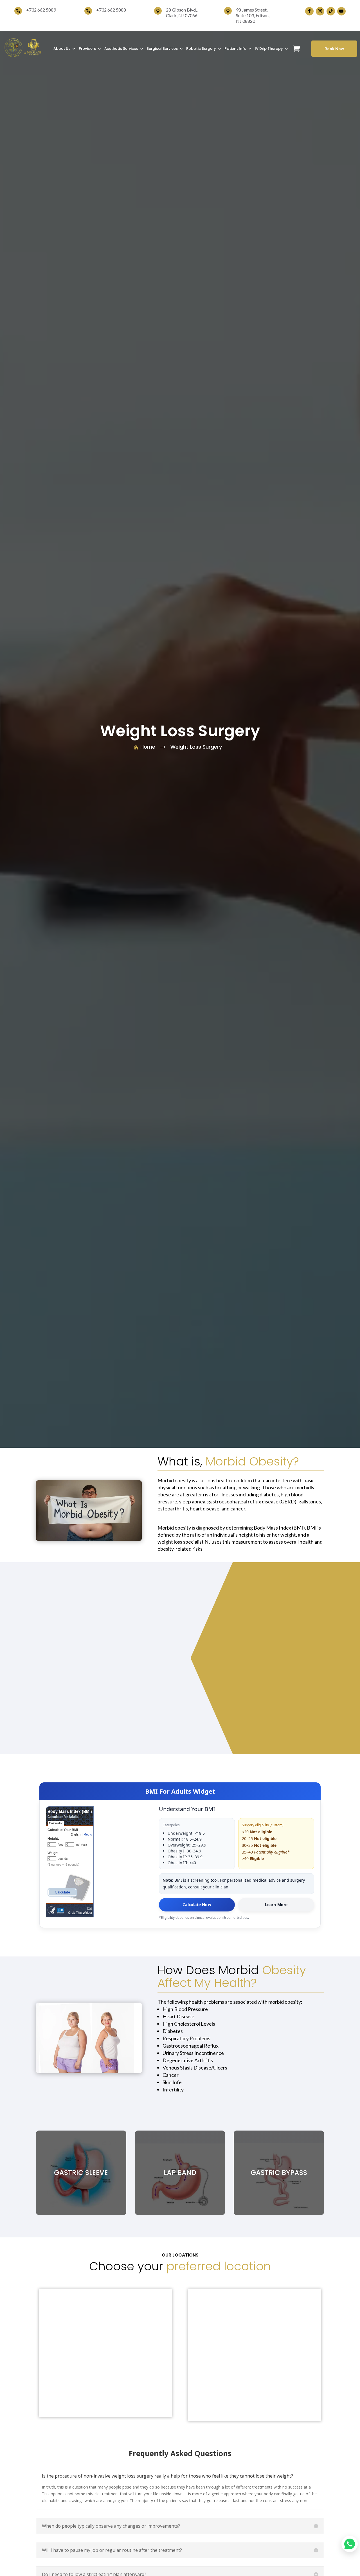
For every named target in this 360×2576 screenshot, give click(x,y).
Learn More (276, 1905)
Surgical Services (162, 49)
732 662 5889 (42, 10)
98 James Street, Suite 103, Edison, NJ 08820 (253, 15)
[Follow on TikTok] (331, 11)
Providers (87, 49)
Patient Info (235, 49)
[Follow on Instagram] (320, 11)
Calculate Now (197, 1905)
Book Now (334, 49)
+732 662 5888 (111, 10)
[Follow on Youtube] (341, 11)
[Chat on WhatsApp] (350, 2544)
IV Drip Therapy (269, 49)
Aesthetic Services (121, 49)
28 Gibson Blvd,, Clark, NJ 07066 (182, 13)
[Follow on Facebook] (309, 11)
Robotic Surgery (201, 49)
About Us (62, 49)
